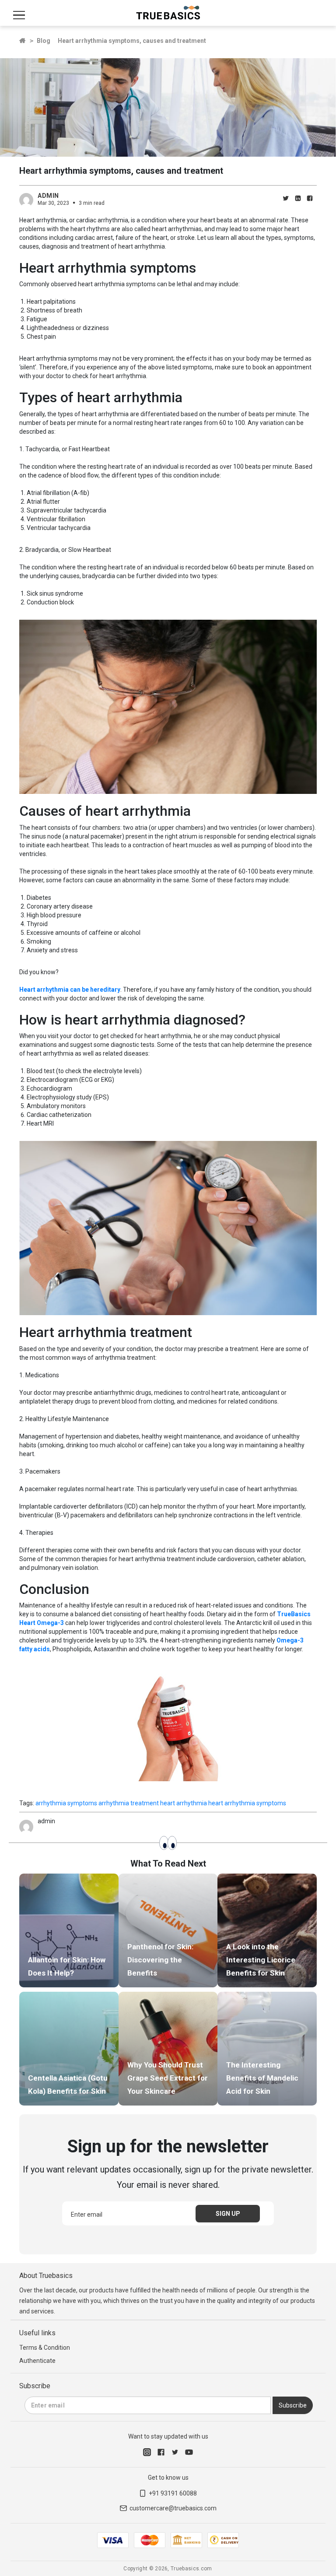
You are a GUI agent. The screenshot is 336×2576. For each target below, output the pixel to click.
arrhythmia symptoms (66, 1803)
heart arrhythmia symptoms (247, 1803)
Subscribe (293, 2405)
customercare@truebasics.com (173, 2508)
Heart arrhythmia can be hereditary (70, 990)
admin (48, 196)
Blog (44, 41)
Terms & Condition (45, 2348)
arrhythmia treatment (129, 1803)
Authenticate (37, 2361)
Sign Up (228, 2214)
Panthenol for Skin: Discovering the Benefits (160, 1960)
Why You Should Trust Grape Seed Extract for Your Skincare (168, 2078)
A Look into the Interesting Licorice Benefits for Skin (261, 1960)
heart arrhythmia (184, 1803)
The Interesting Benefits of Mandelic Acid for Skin (262, 2078)
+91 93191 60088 (173, 2493)
